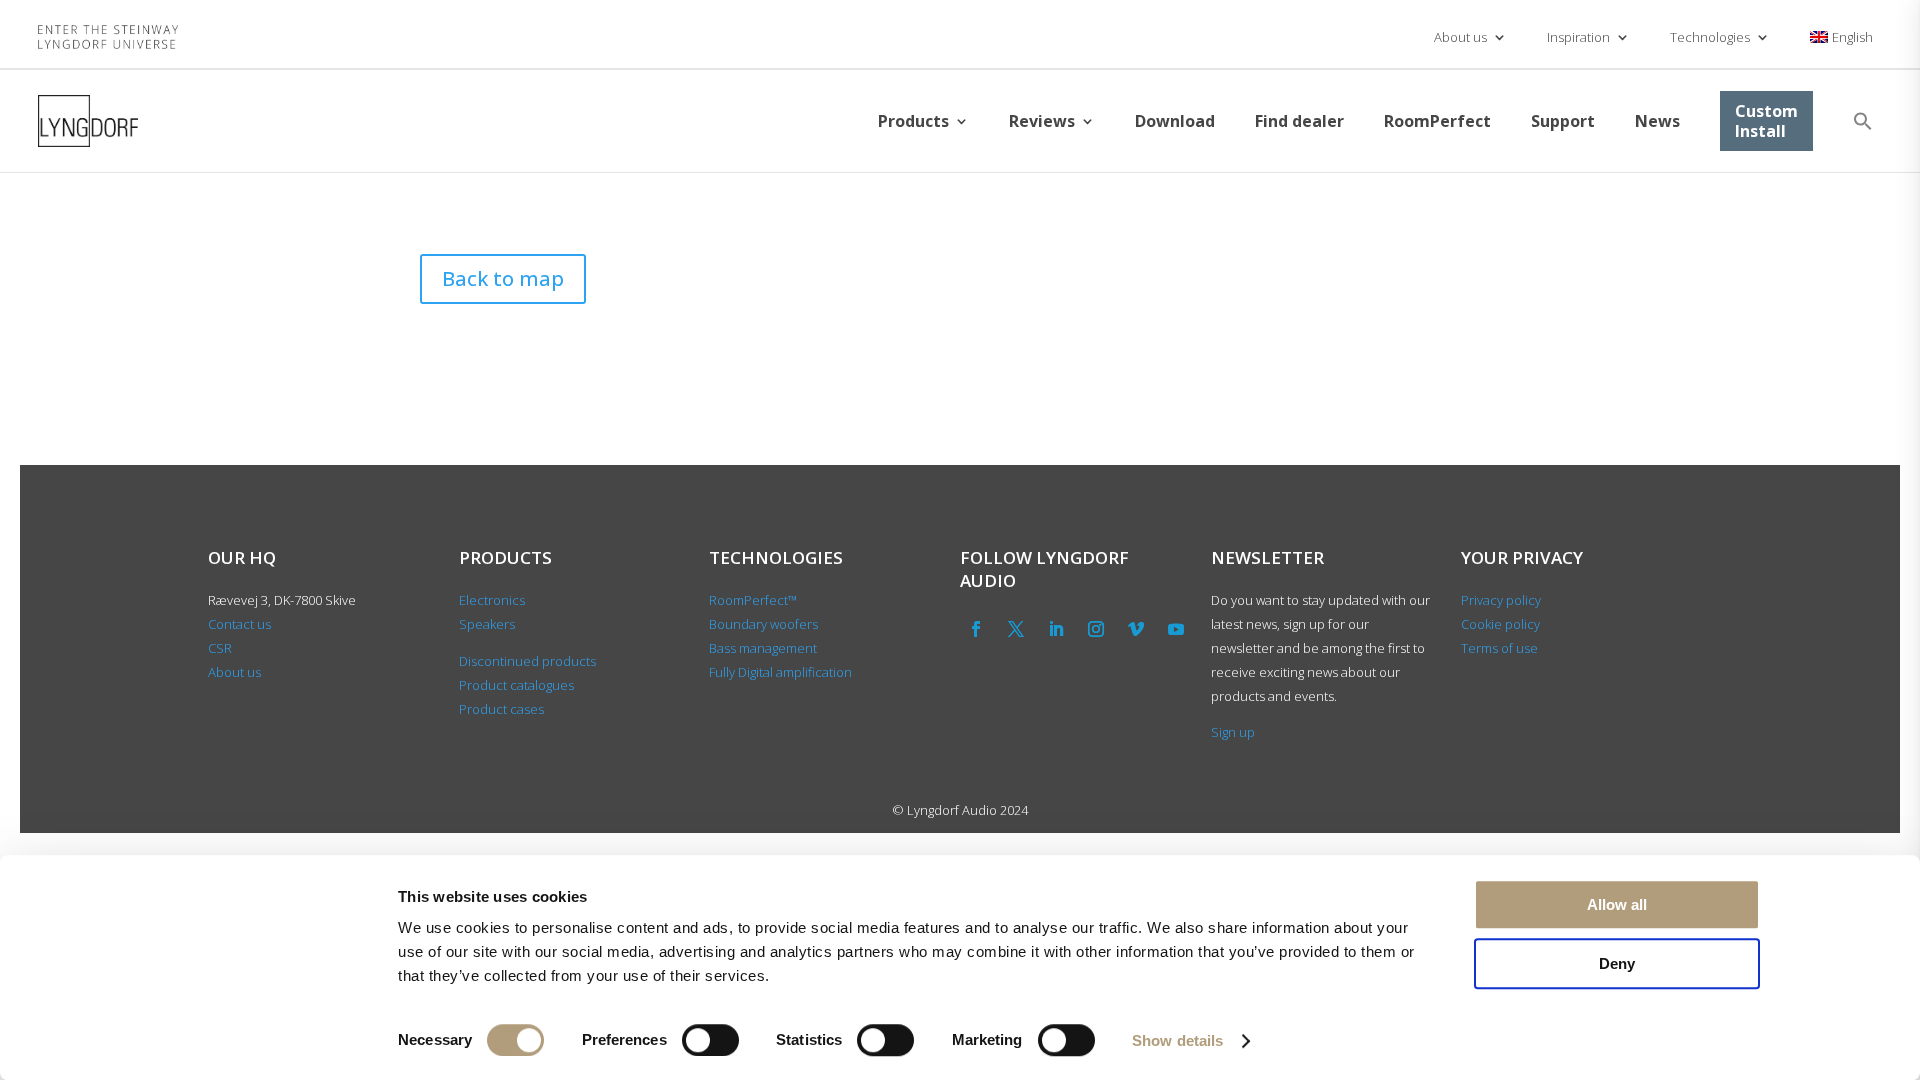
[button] (1863, 121)
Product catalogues (516, 685)
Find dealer (1299, 121)
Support (1563, 121)
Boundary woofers (763, 624)
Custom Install (1766, 121)
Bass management (763, 648)
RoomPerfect (1437, 121)
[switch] (710, 1040)
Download (1175, 121)
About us (1460, 37)
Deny (1617, 963)
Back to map (503, 278)
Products (913, 121)
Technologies (1710, 37)
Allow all (1617, 904)
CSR (220, 648)
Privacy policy (1501, 600)
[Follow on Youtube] (1176, 629)
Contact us (239, 624)
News (1657, 121)
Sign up (1233, 732)
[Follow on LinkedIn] (1056, 629)
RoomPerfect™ (753, 600)
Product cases (501, 709)
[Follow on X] (1016, 629)
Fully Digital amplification (780, 672)
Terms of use (1499, 648)
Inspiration (1578, 37)
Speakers (487, 624)
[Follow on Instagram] (1096, 629)
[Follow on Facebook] (976, 629)
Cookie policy (1500, 624)
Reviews (1042, 121)
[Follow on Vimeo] (1136, 629)
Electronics (492, 600)
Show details (1177, 1040)
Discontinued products (527, 661)
